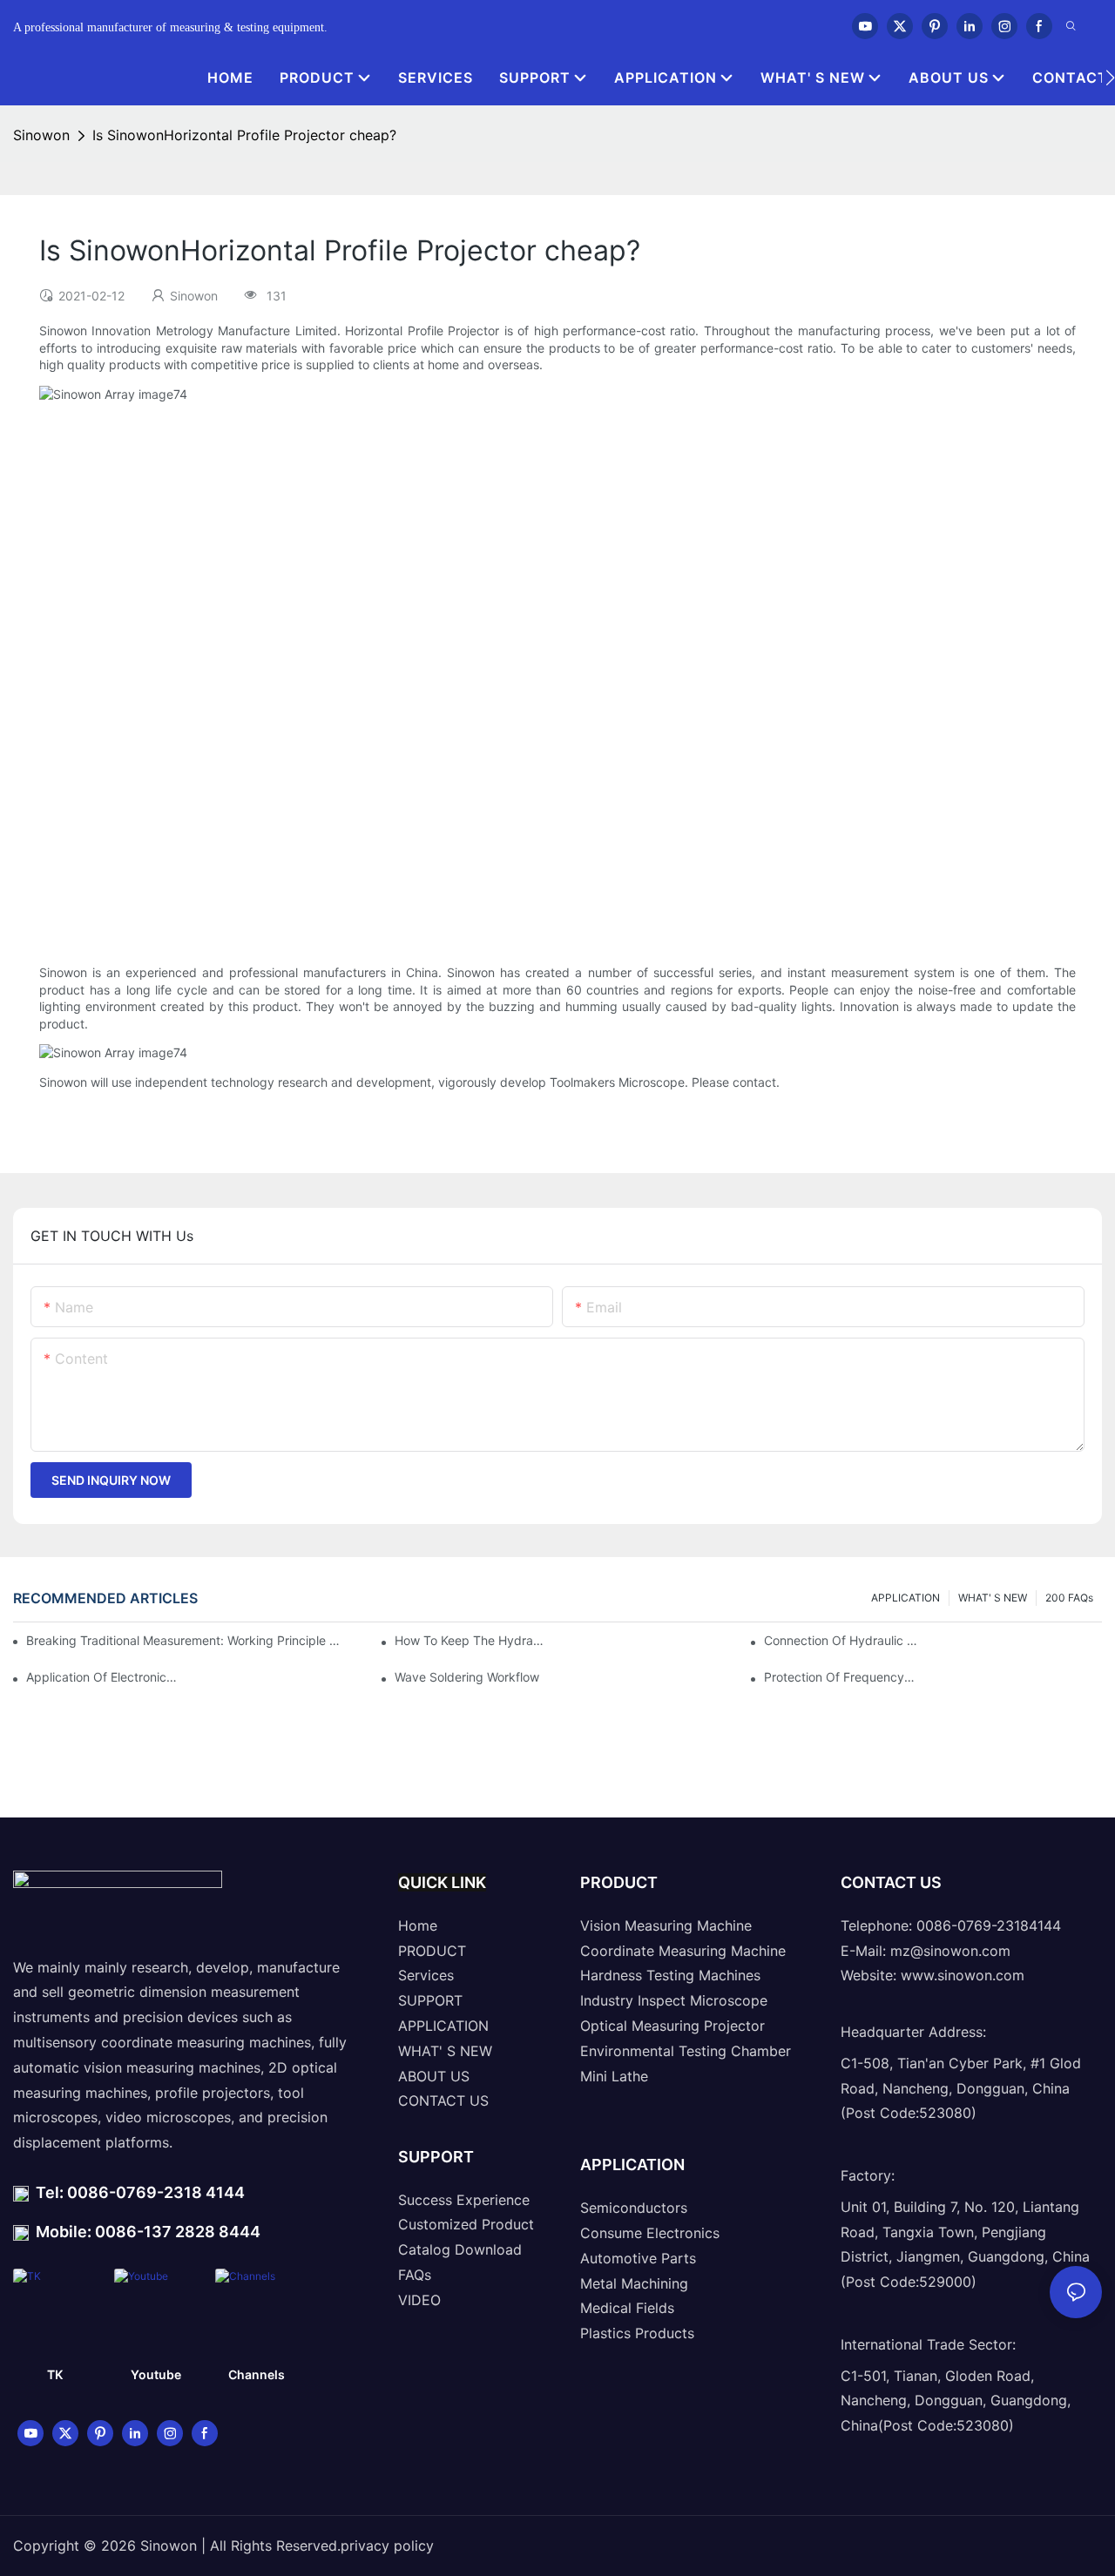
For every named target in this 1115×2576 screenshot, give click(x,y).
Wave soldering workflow (467, 1677)
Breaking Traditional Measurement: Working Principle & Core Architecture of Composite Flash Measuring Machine (184, 1640)
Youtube (156, 2374)
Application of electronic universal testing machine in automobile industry (103, 1677)
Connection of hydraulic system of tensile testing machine (841, 1640)
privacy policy (387, 2546)
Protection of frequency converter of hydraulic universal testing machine (841, 1677)
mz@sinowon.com (950, 1951)
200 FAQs (1069, 1598)
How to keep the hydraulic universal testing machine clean (471, 1640)
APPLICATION (906, 1598)
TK (55, 2374)
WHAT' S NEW (993, 1598)
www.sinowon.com (963, 1975)
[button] (1110, 78)
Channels (257, 2374)
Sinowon (41, 135)
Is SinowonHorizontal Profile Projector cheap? (244, 135)
